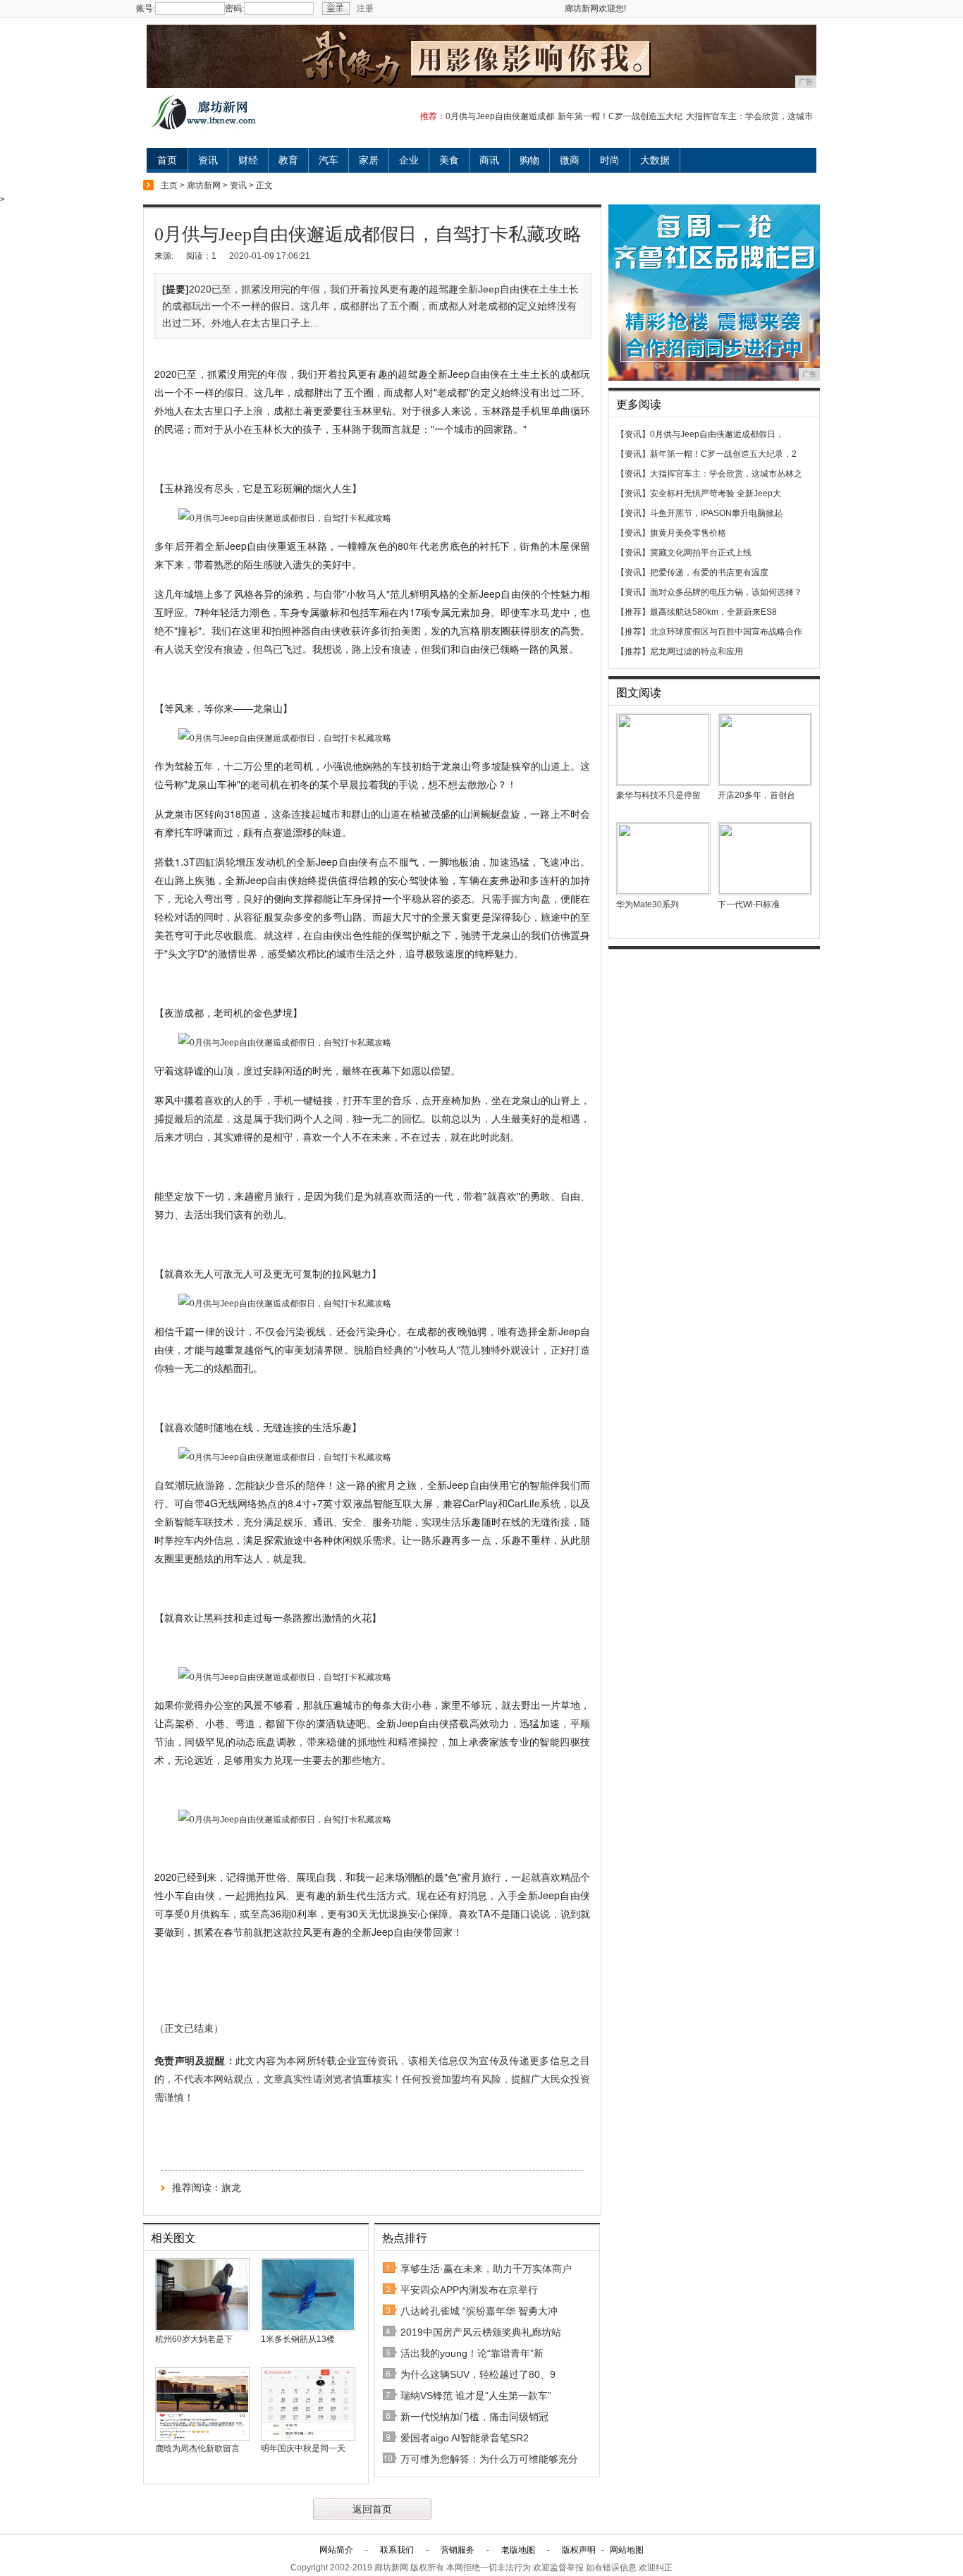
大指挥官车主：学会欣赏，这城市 (749, 116)
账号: (146, 8)
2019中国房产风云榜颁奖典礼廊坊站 (481, 2332)
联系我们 (397, 2550)
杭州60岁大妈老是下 (194, 2339)
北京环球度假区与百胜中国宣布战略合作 (726, 632)
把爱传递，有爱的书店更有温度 (709, 572)
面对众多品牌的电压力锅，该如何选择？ (726, 592)
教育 (288, 160)
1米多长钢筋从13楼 (298, 2339)
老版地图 (518, 2550)
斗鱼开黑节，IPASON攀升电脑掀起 (716, 513)
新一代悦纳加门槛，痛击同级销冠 (474, 2417)
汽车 (329, 160)
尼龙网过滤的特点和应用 (697, 651)
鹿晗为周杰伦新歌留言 (197, 2448)
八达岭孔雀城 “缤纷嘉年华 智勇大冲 (479, 2311)
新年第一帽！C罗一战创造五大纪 (620, 116)
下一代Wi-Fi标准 (749, 904)
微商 (570, 160)
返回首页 (372, 2509)
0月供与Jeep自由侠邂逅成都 (500, 116)
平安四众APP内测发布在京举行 (469, 2290)
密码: (234, 8)
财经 (248, 160)
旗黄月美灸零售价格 (688, 533)
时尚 (610, 160)
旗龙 (231, 2188)
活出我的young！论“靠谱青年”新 (472, 2353)
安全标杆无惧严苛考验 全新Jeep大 (716, 493)
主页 (169, 185)
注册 (365, 8)
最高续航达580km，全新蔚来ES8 (713, 612)
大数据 (655, 160)
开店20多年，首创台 (756, 795)
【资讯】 (633, 434)
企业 (409, 160)
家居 (369, 160)
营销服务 (458, 2550)
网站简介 (336, 2550)
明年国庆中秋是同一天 (303, 2448)
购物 (529, 160)
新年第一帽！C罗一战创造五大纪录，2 (723, 454)
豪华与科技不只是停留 (658, 795)
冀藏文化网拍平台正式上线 (701, 553)
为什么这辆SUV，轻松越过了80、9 (478, 2374)
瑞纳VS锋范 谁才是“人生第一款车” (476, 2396)
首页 (167, 160)
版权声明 (579, 2550)
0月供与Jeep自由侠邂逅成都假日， (717, 434)
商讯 (489, 160)
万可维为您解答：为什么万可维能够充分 (489, 2459)
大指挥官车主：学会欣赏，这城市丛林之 (726, 474)
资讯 (208, 160)
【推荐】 (633, 612)
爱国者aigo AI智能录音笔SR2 (465, 2438)
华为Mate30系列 (648, 904)
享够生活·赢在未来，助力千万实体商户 (486, 2269)
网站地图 (627, 2550)
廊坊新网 (204, 185)
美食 (449, 160)
